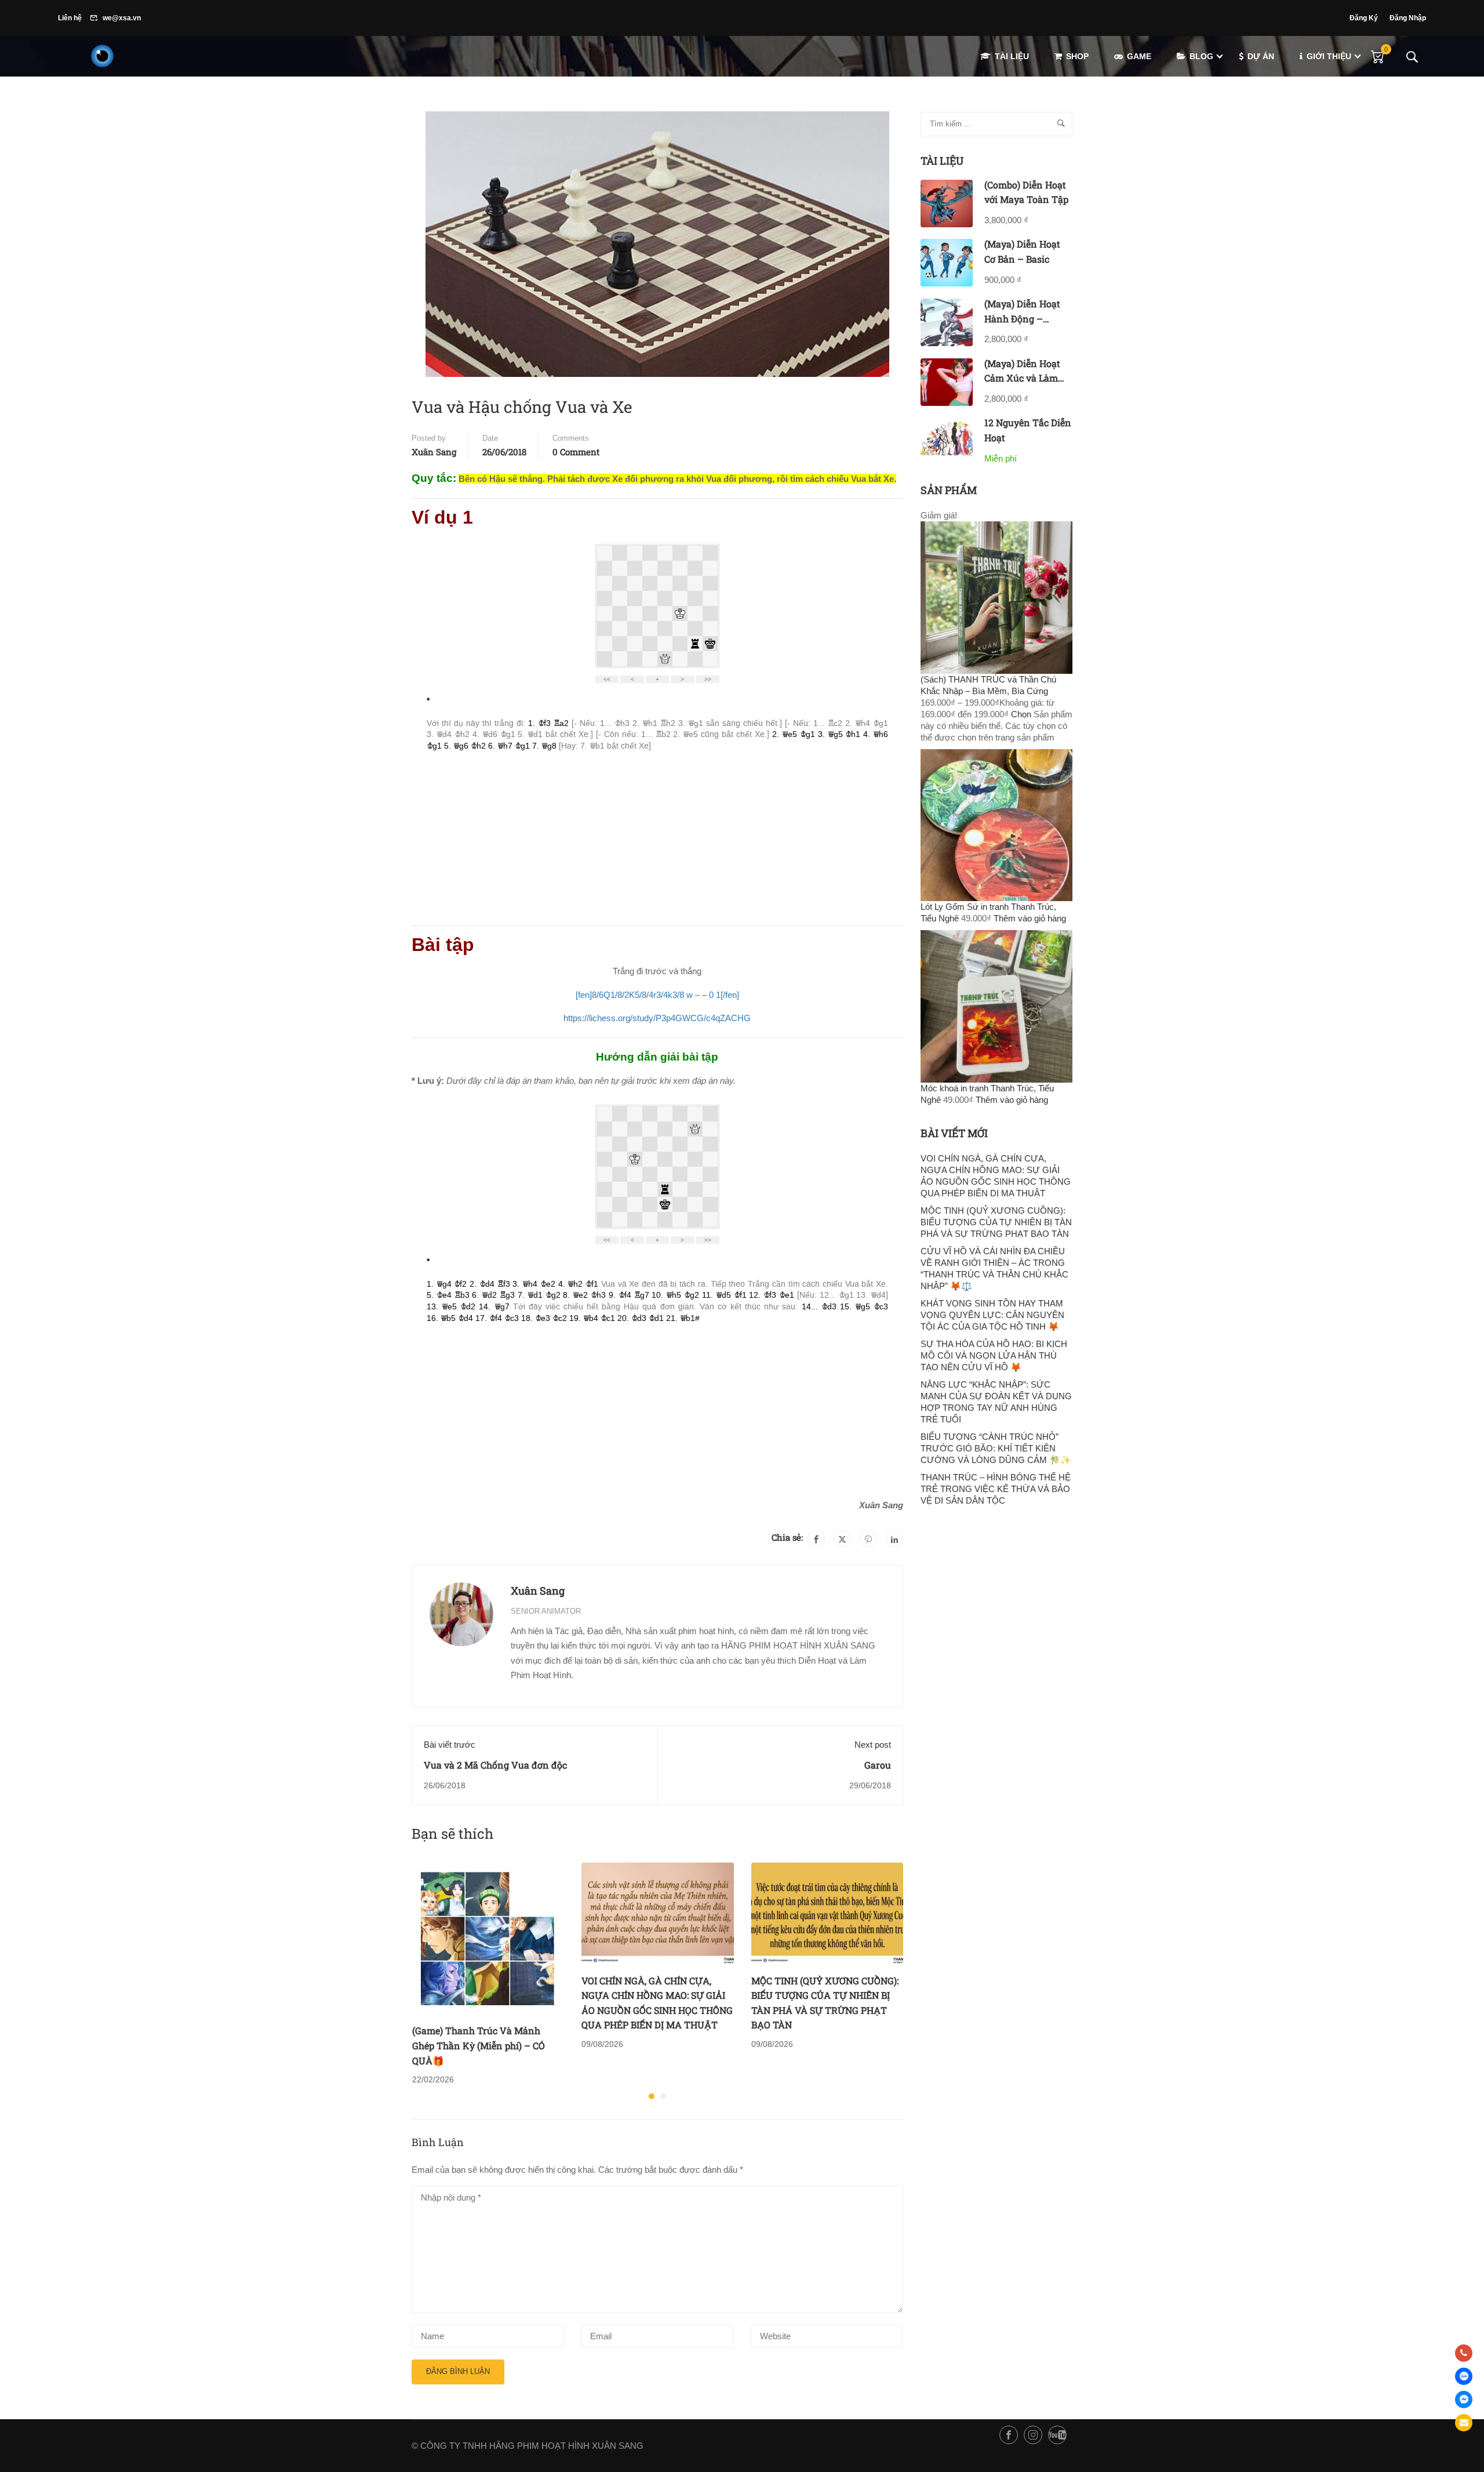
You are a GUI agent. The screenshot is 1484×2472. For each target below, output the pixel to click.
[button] (652, 2096)
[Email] (1464, 2423)
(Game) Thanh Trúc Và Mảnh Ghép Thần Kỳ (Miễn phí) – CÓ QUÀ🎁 (479, 2045)
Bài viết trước (450, 1745)
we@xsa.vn (122, 18)
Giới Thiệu (1329, 56)
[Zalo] (1464, 2376)
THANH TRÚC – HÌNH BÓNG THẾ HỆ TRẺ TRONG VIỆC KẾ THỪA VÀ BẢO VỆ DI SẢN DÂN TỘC (996, 1489)
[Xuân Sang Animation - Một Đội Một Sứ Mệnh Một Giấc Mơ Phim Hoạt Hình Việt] (102, 56)
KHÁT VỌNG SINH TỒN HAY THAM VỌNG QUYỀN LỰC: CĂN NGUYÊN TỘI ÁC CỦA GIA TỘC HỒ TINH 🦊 (992, 1315)
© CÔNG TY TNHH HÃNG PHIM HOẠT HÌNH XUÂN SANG (528, 2446)
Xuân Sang (434, 452)
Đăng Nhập (1408, 18)
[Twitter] (842, 1538)
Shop (1077, 56)
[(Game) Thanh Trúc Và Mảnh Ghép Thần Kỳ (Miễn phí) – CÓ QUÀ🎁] (488, 1937)
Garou (878, 1765)
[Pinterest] (868, 1538)
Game (1139, 56)
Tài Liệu (1012, 56)
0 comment (576, 452)
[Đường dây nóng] (1464, 2353)
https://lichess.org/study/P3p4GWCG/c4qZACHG (657, 1018)
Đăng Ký (1364, 18)
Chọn (1021, 714)
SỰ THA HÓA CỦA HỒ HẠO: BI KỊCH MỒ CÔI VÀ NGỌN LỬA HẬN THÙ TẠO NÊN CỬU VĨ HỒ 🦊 (994, 1355)
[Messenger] (1464, 2400)
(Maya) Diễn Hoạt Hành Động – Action (1022, 318)
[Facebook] (816, 1538)
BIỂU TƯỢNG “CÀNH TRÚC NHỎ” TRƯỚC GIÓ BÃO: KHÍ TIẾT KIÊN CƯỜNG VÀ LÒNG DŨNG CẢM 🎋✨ (996, 1448)
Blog (1201, 56)
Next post (873, 1745)
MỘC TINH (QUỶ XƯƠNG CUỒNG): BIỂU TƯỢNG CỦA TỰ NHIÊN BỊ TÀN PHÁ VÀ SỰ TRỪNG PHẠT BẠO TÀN (996, 1222)
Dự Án (1261, 56)
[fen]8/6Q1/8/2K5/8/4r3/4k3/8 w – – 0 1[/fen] (657, 995)
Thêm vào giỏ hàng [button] (1030, 918)
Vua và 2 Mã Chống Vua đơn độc (495, 1765)
